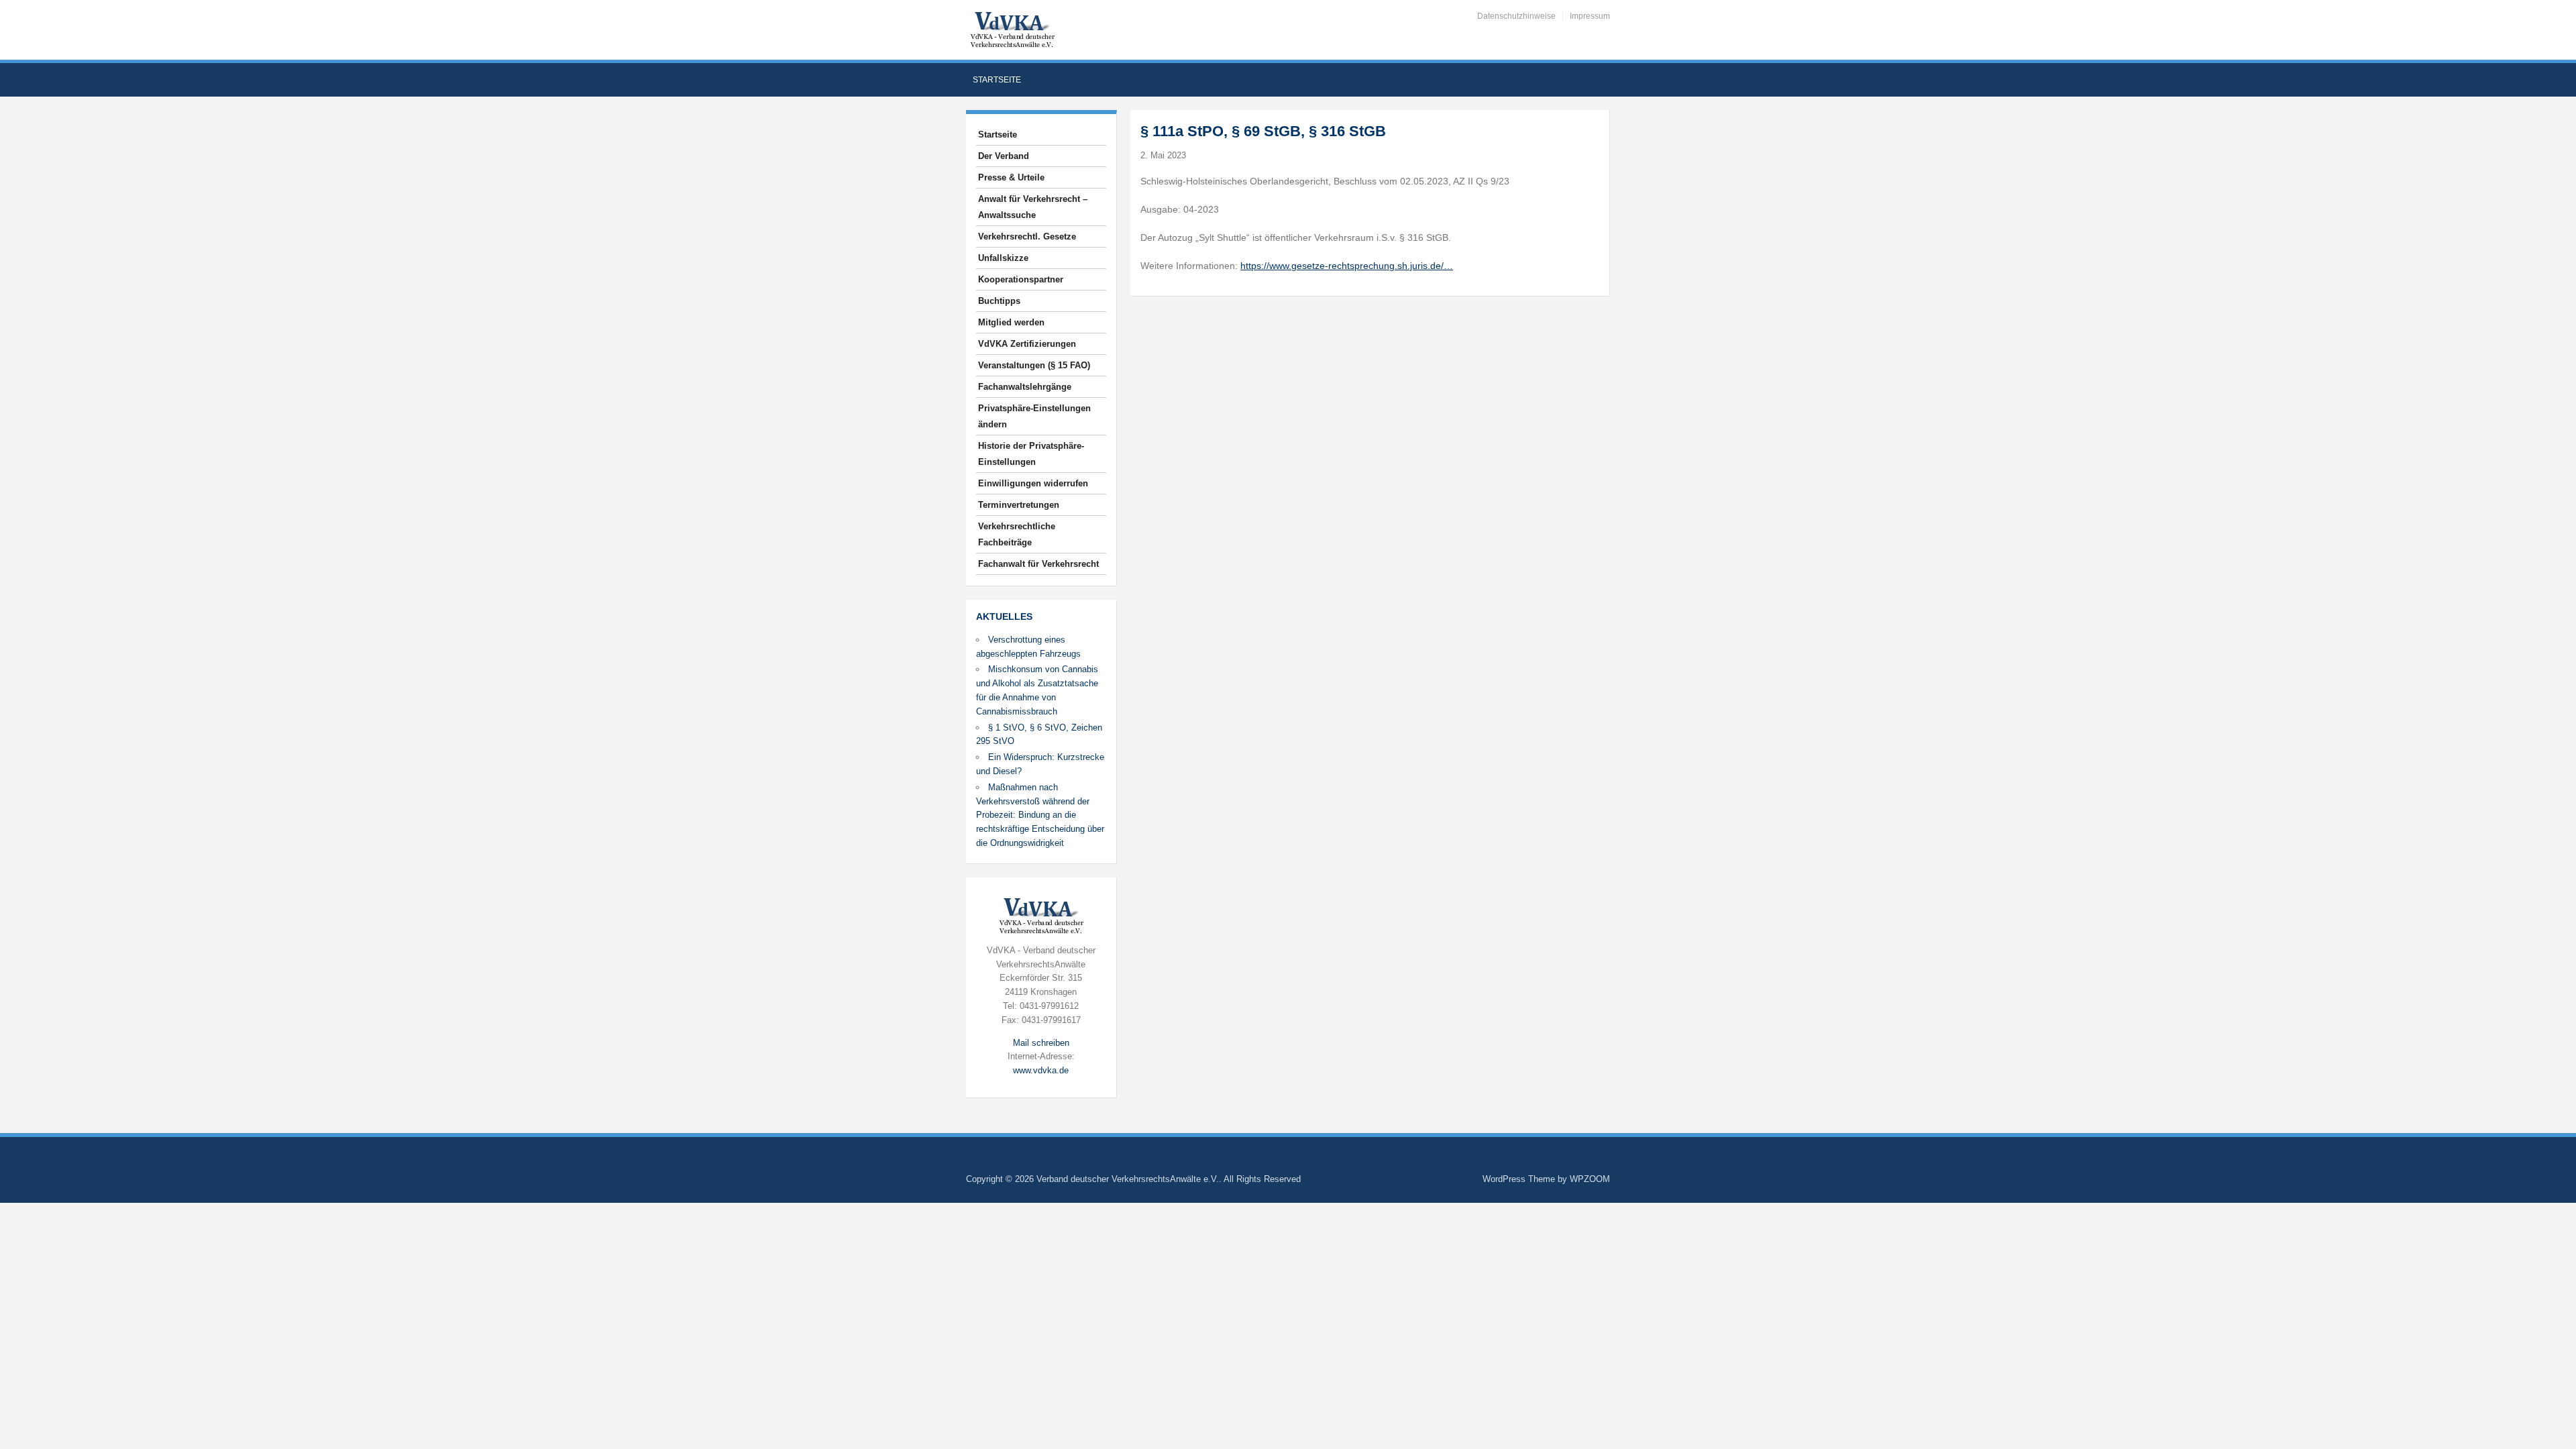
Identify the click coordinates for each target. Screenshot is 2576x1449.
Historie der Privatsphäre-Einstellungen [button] (1031, 454)
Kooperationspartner (1021, 279)
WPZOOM (1590, 1179)
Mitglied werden (1011, 322)
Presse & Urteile (1011, 177)
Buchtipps (999, 301)
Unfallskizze (1003, 258)
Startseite (997, 80)
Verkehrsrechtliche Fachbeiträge (1017, 534)
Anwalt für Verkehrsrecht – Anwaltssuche (1033, 207)
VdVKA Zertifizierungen (1027, 344)
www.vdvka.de (1041, 1070)
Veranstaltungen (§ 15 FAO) (1034, 365)
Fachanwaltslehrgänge (1025, 387)
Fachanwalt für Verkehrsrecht (1038, 564)
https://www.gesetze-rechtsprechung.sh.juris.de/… (1347, 266)
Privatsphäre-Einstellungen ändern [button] (1034, 416)
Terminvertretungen (1019, 505)
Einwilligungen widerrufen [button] (1033, 483)
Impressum (1590, 16)
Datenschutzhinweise (1516, 16)
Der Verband (1004, 156)
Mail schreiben (1041, 1043)
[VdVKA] (1012, 29)
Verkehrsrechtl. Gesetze (1027, 236)
